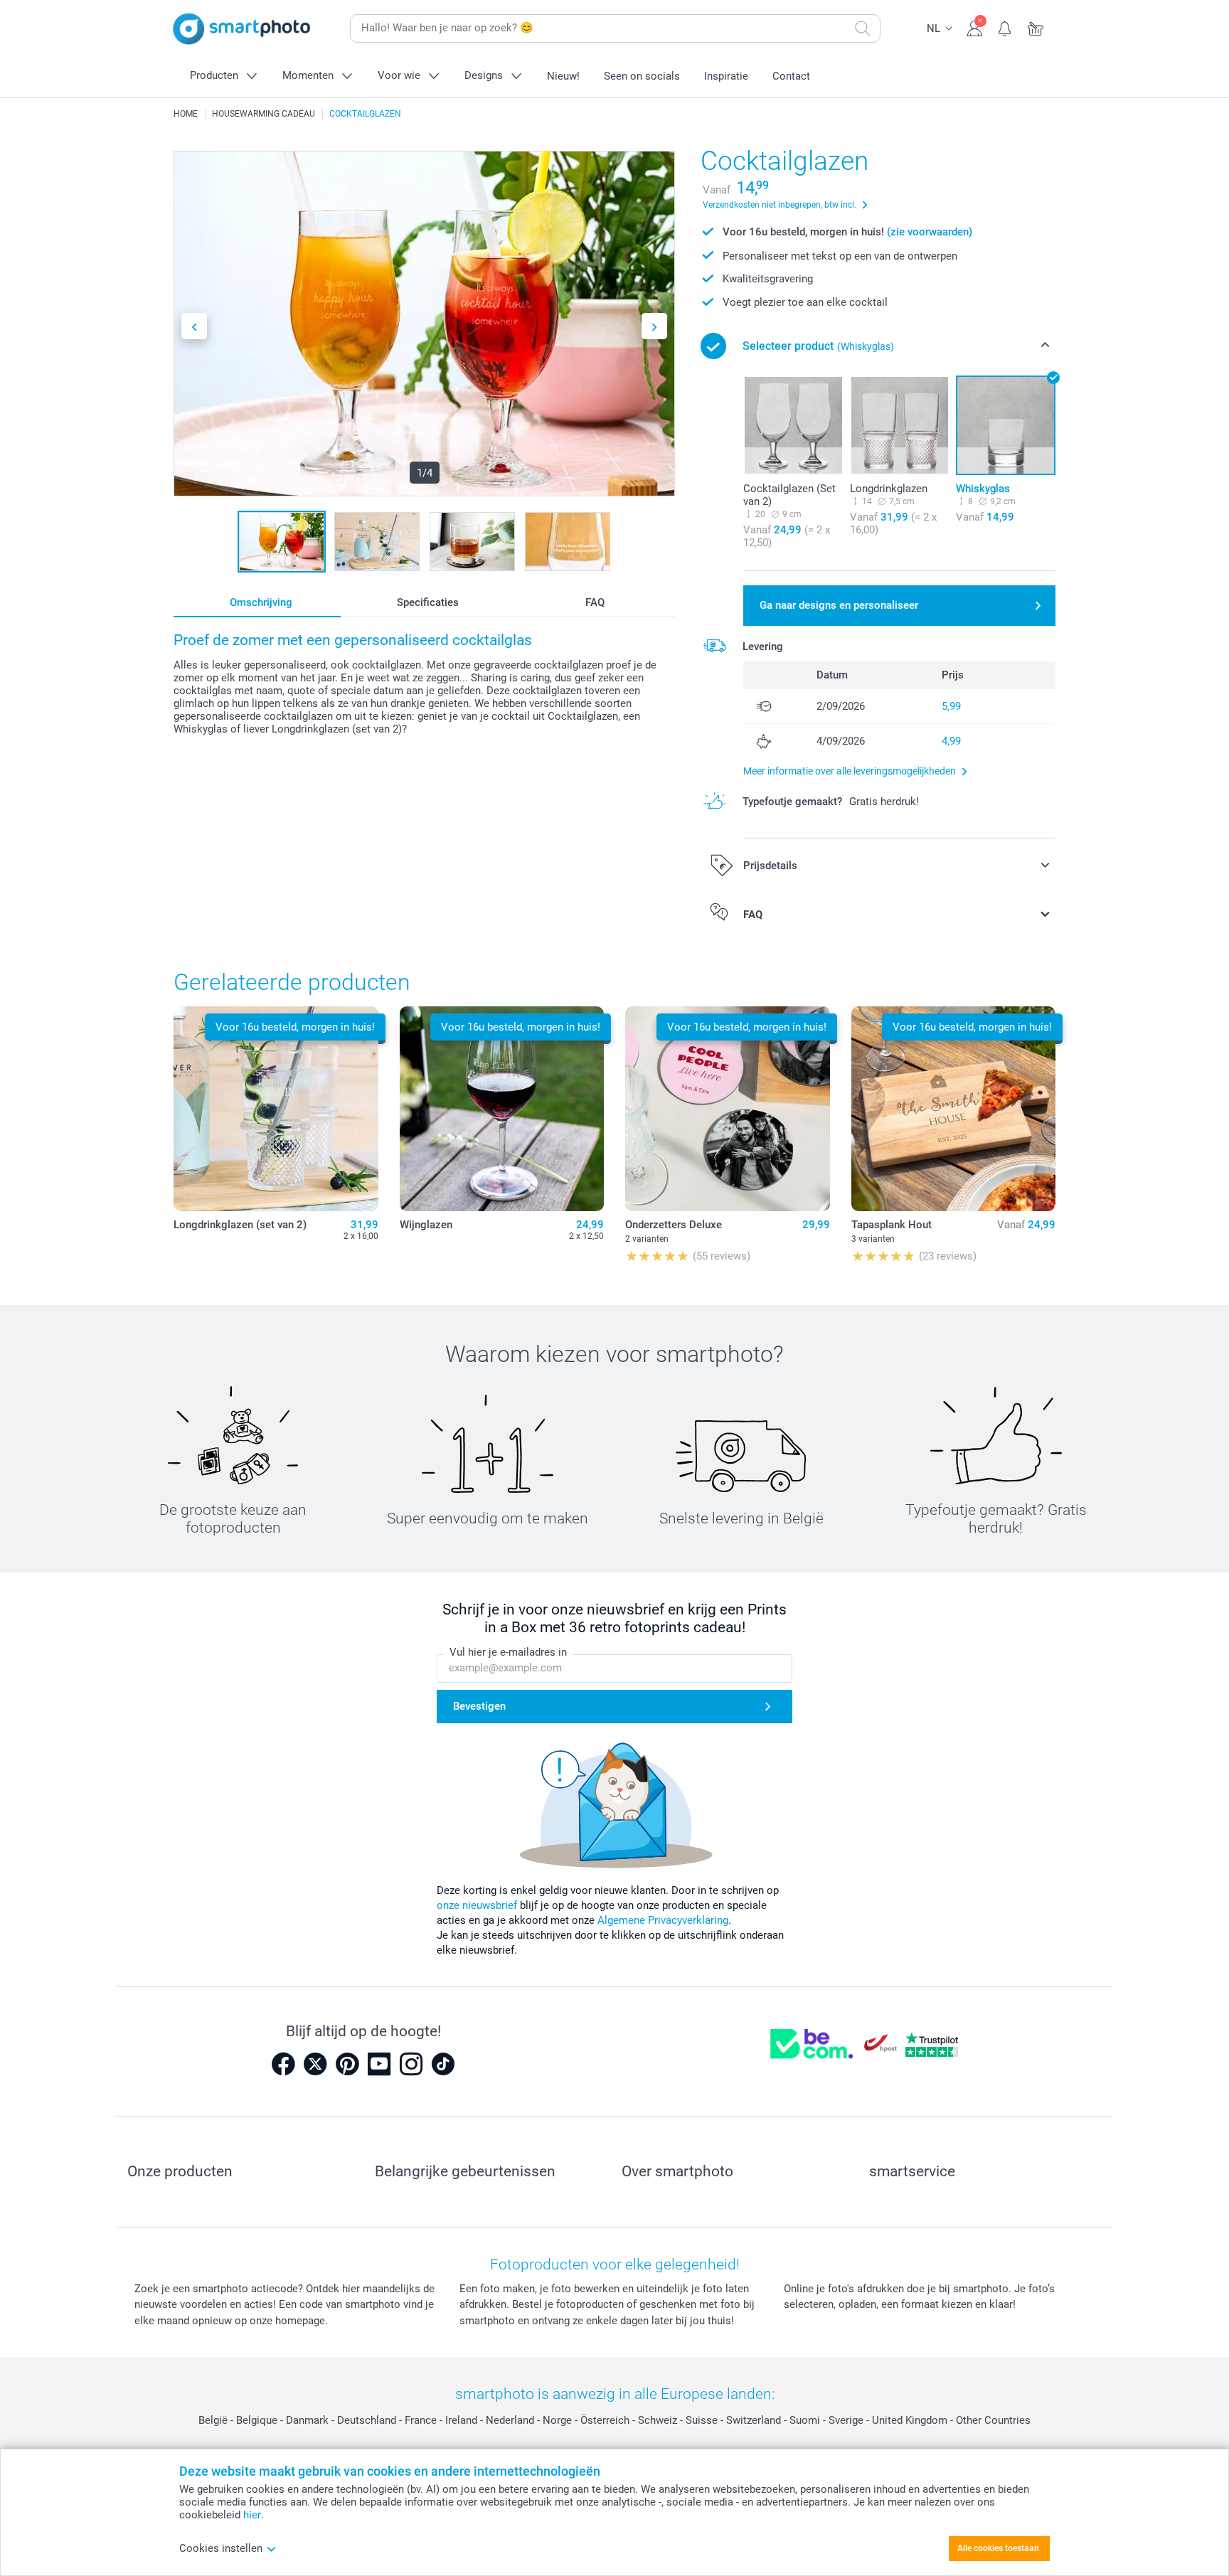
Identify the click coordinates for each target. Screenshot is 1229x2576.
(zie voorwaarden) (930, 232)
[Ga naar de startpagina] (242, 29)
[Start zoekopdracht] (863, 28)
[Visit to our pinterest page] (347, 2064)
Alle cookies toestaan (998, 2548)
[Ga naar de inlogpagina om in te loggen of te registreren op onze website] (975, 27)
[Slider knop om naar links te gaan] (194, 326)
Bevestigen (479, 1706)
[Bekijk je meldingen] (1005, 27)
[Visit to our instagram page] (411, 2064)
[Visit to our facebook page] (283, 2064)
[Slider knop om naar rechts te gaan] (654, 326)
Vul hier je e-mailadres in (508, 1652)
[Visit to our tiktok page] (443, 2064)
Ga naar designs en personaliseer (839, 605)
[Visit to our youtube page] (379, 2064)
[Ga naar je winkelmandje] (1036, 27)
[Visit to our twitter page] (315, 2064)
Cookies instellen (221, 2548)
